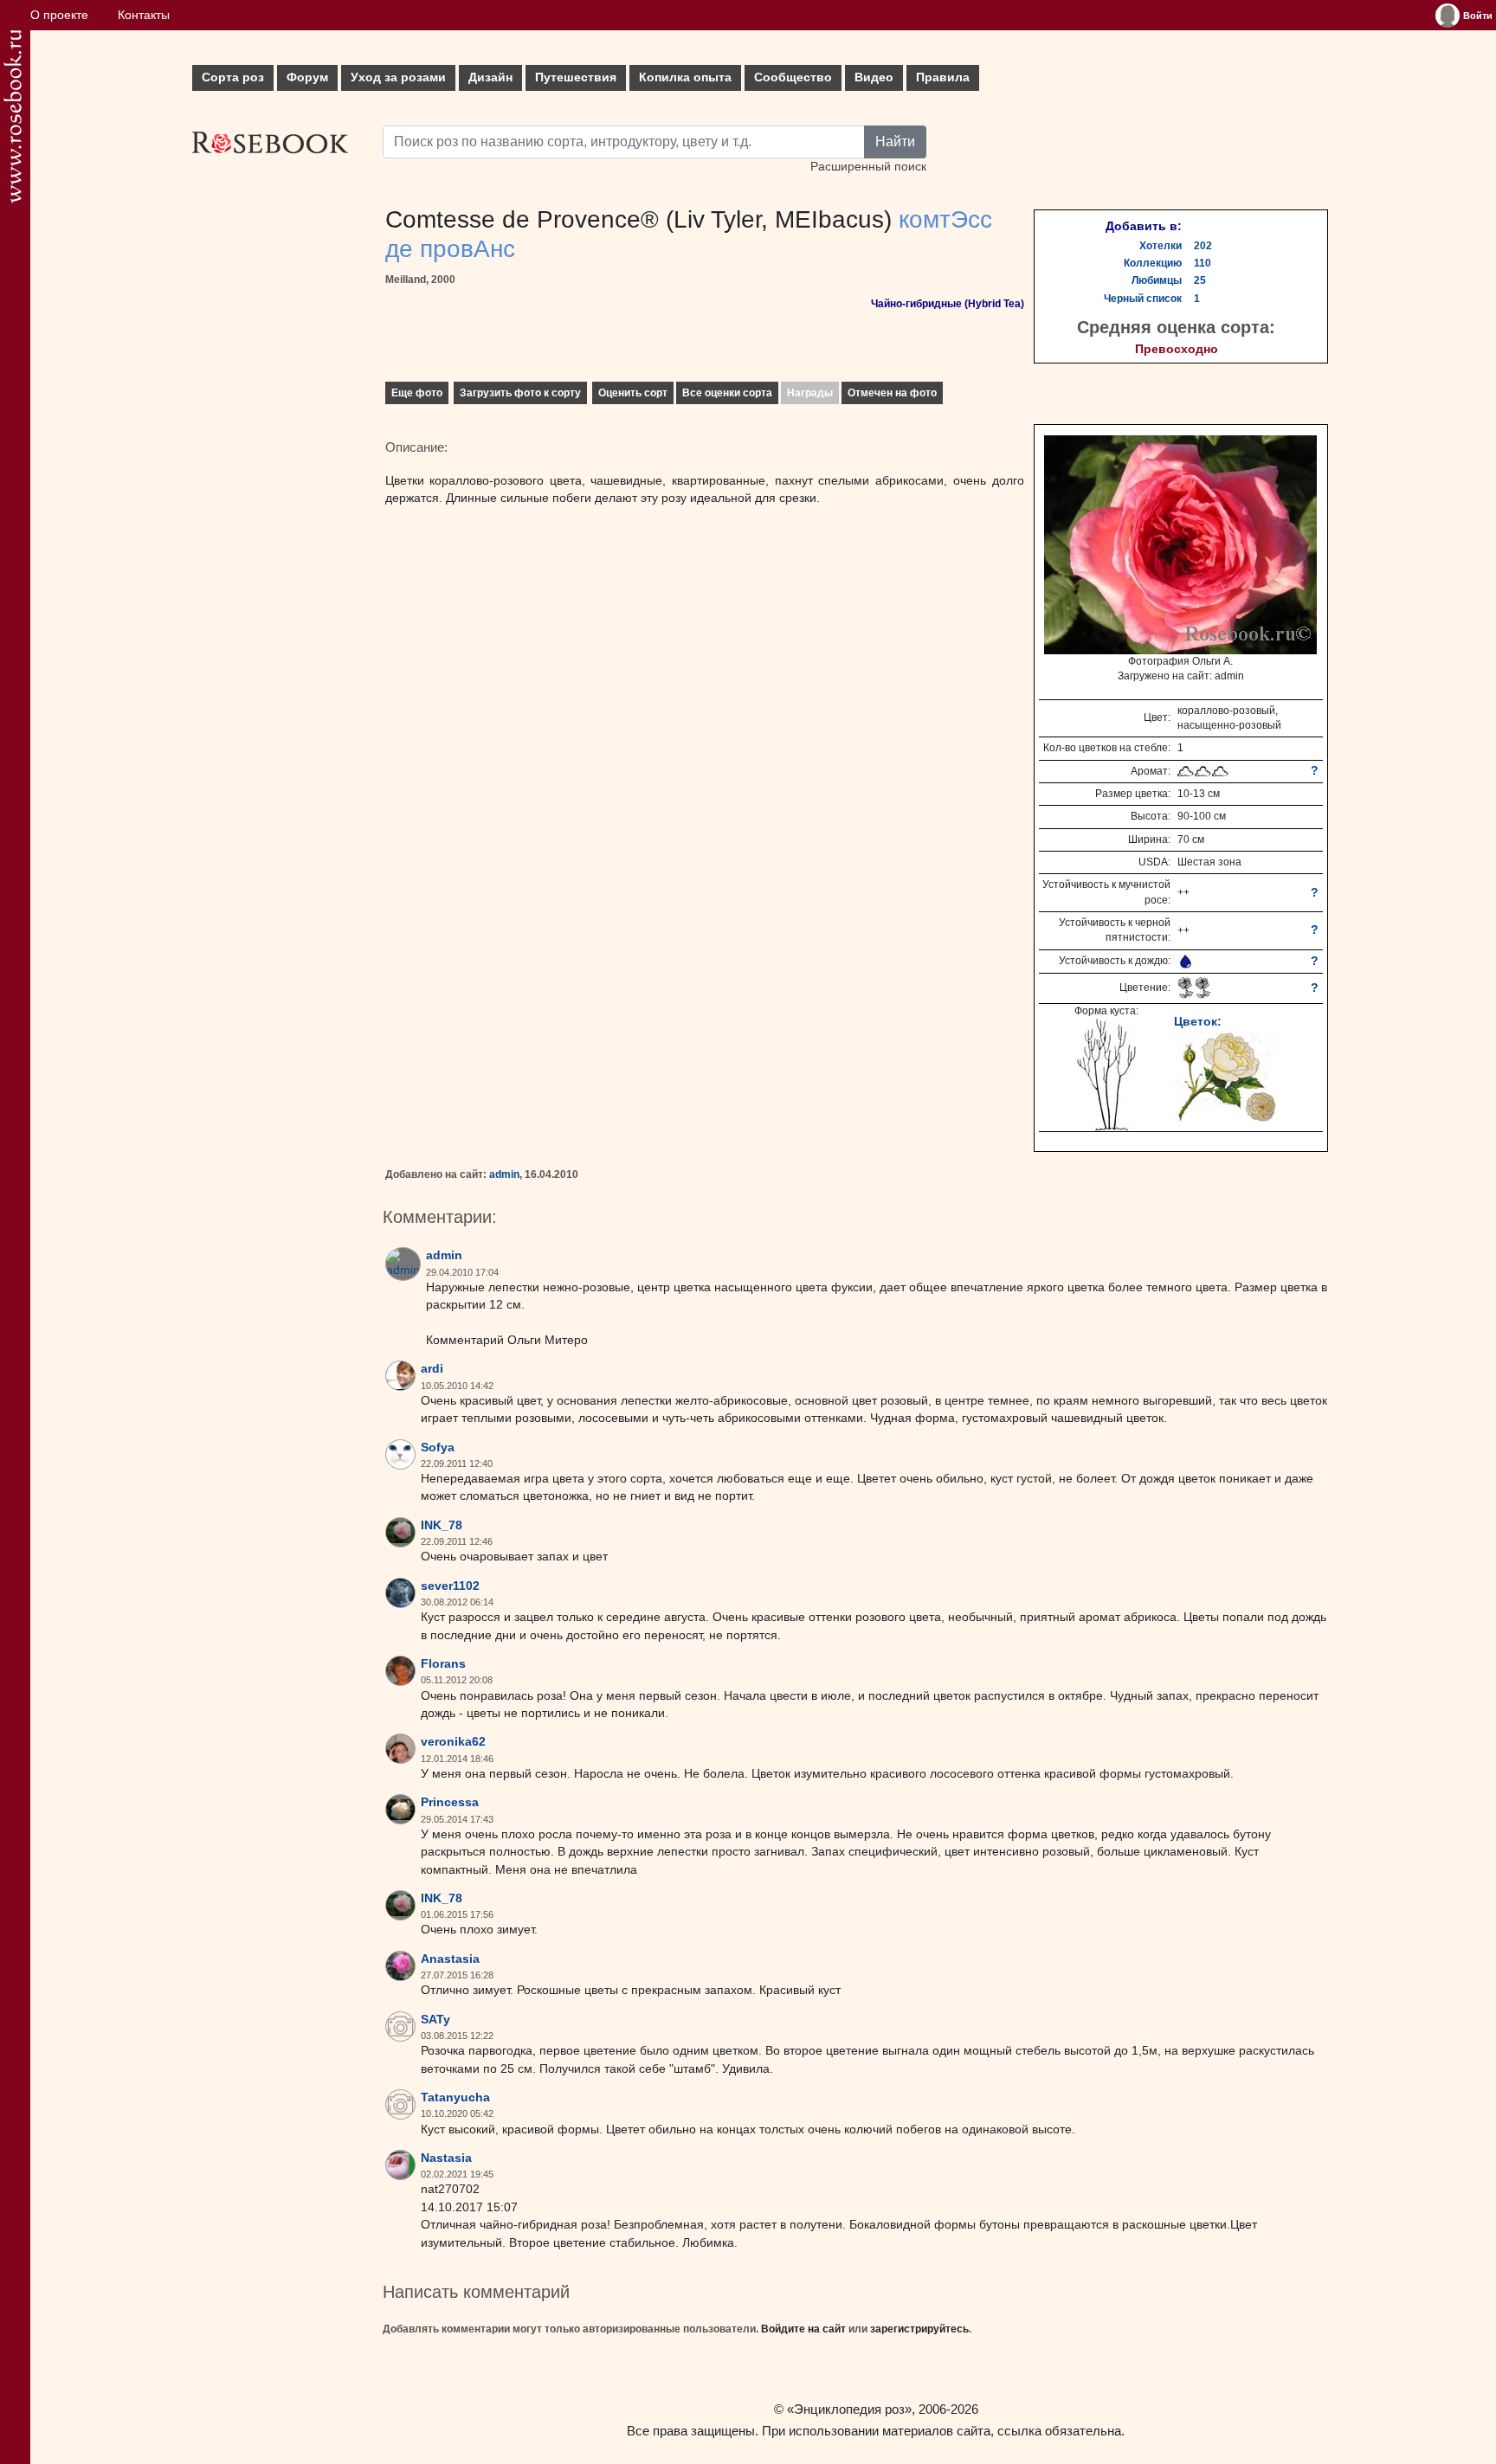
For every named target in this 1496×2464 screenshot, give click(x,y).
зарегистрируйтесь (919, 2329)
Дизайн (490, 77)
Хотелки (1161, 246)
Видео (874, 77)
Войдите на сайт (803, 2329)
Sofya (438, 1448)
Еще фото (417, 393)
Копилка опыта (685, 77)
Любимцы (1157, 280)
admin (504, 1174)
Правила (943, 77)
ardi (432, 1369)
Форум (307, 77)
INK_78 (442, 1525)
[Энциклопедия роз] (13, 116)
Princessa (450, 1802)
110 (1203, 263)
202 (1203, 246)
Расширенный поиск (868, 167)
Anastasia (450, 1959)
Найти (895, 142)
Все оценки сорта (727, 393)
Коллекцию (1153, 263)
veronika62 (453, 1742)
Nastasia (446, 2158)
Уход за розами (398, 77)
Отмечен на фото (892, 393)
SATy (435, 2020)
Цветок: (1198, 1021)
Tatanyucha (455, 2097)
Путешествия (576, 77)
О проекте (59, 15)
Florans (443, 1664)
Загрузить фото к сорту (520, 393)
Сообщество (793, 77)
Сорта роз (233, 77)
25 (1200, 280)
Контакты (144, 15)
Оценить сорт (633, 393)
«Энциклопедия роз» (849, 2409)
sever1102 (450, 1586)
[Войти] (1448, 16)
